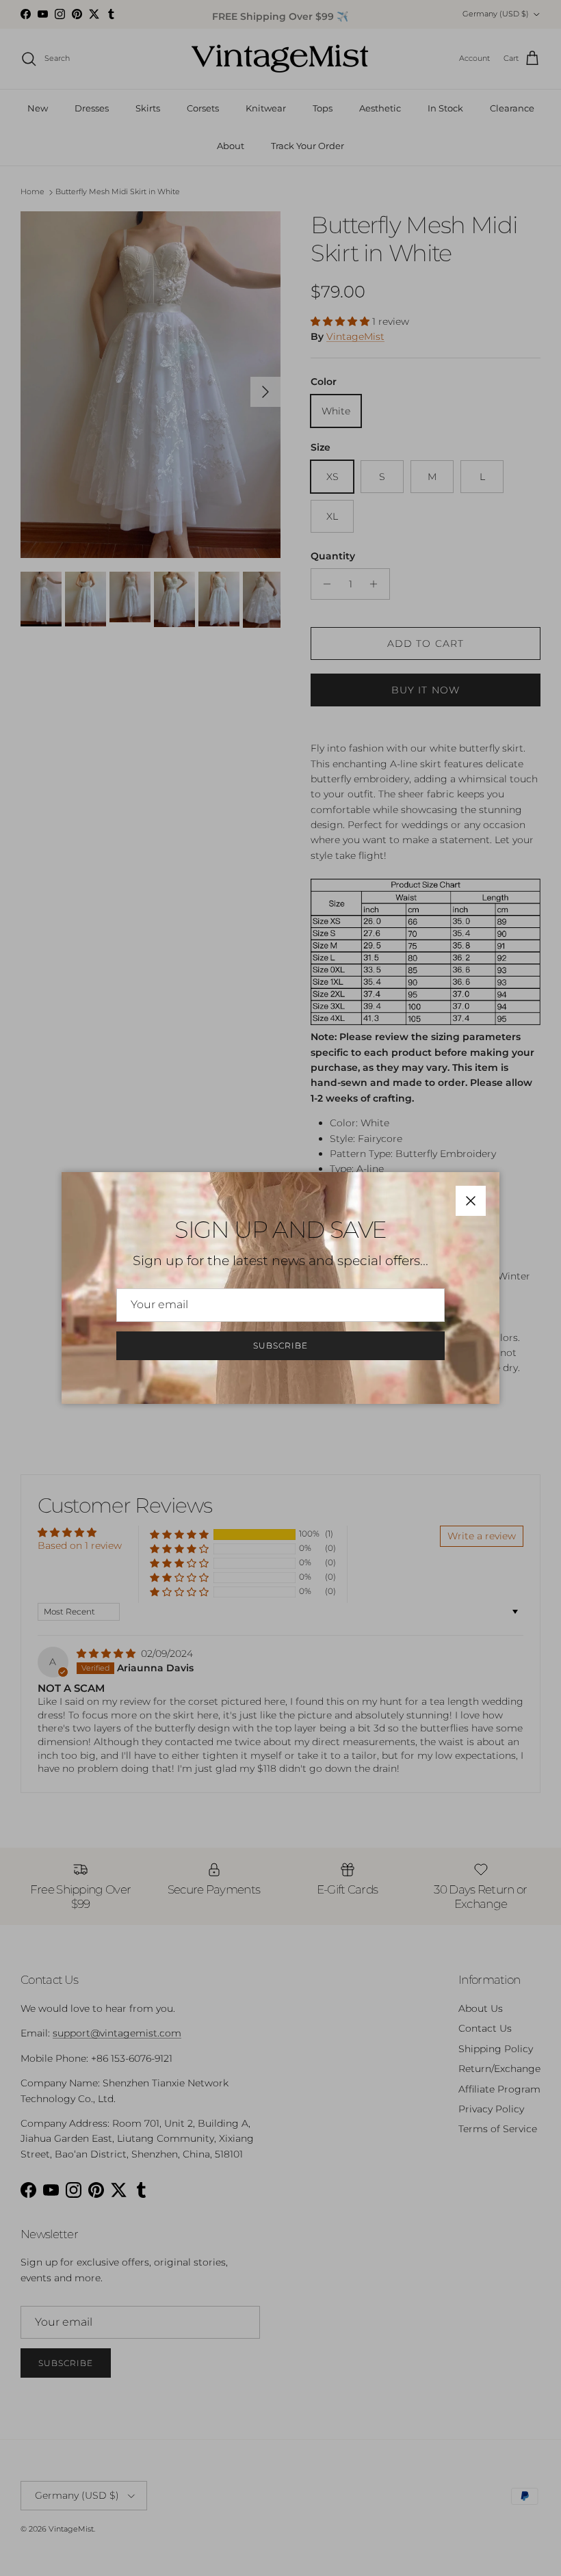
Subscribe (280, 1345)
